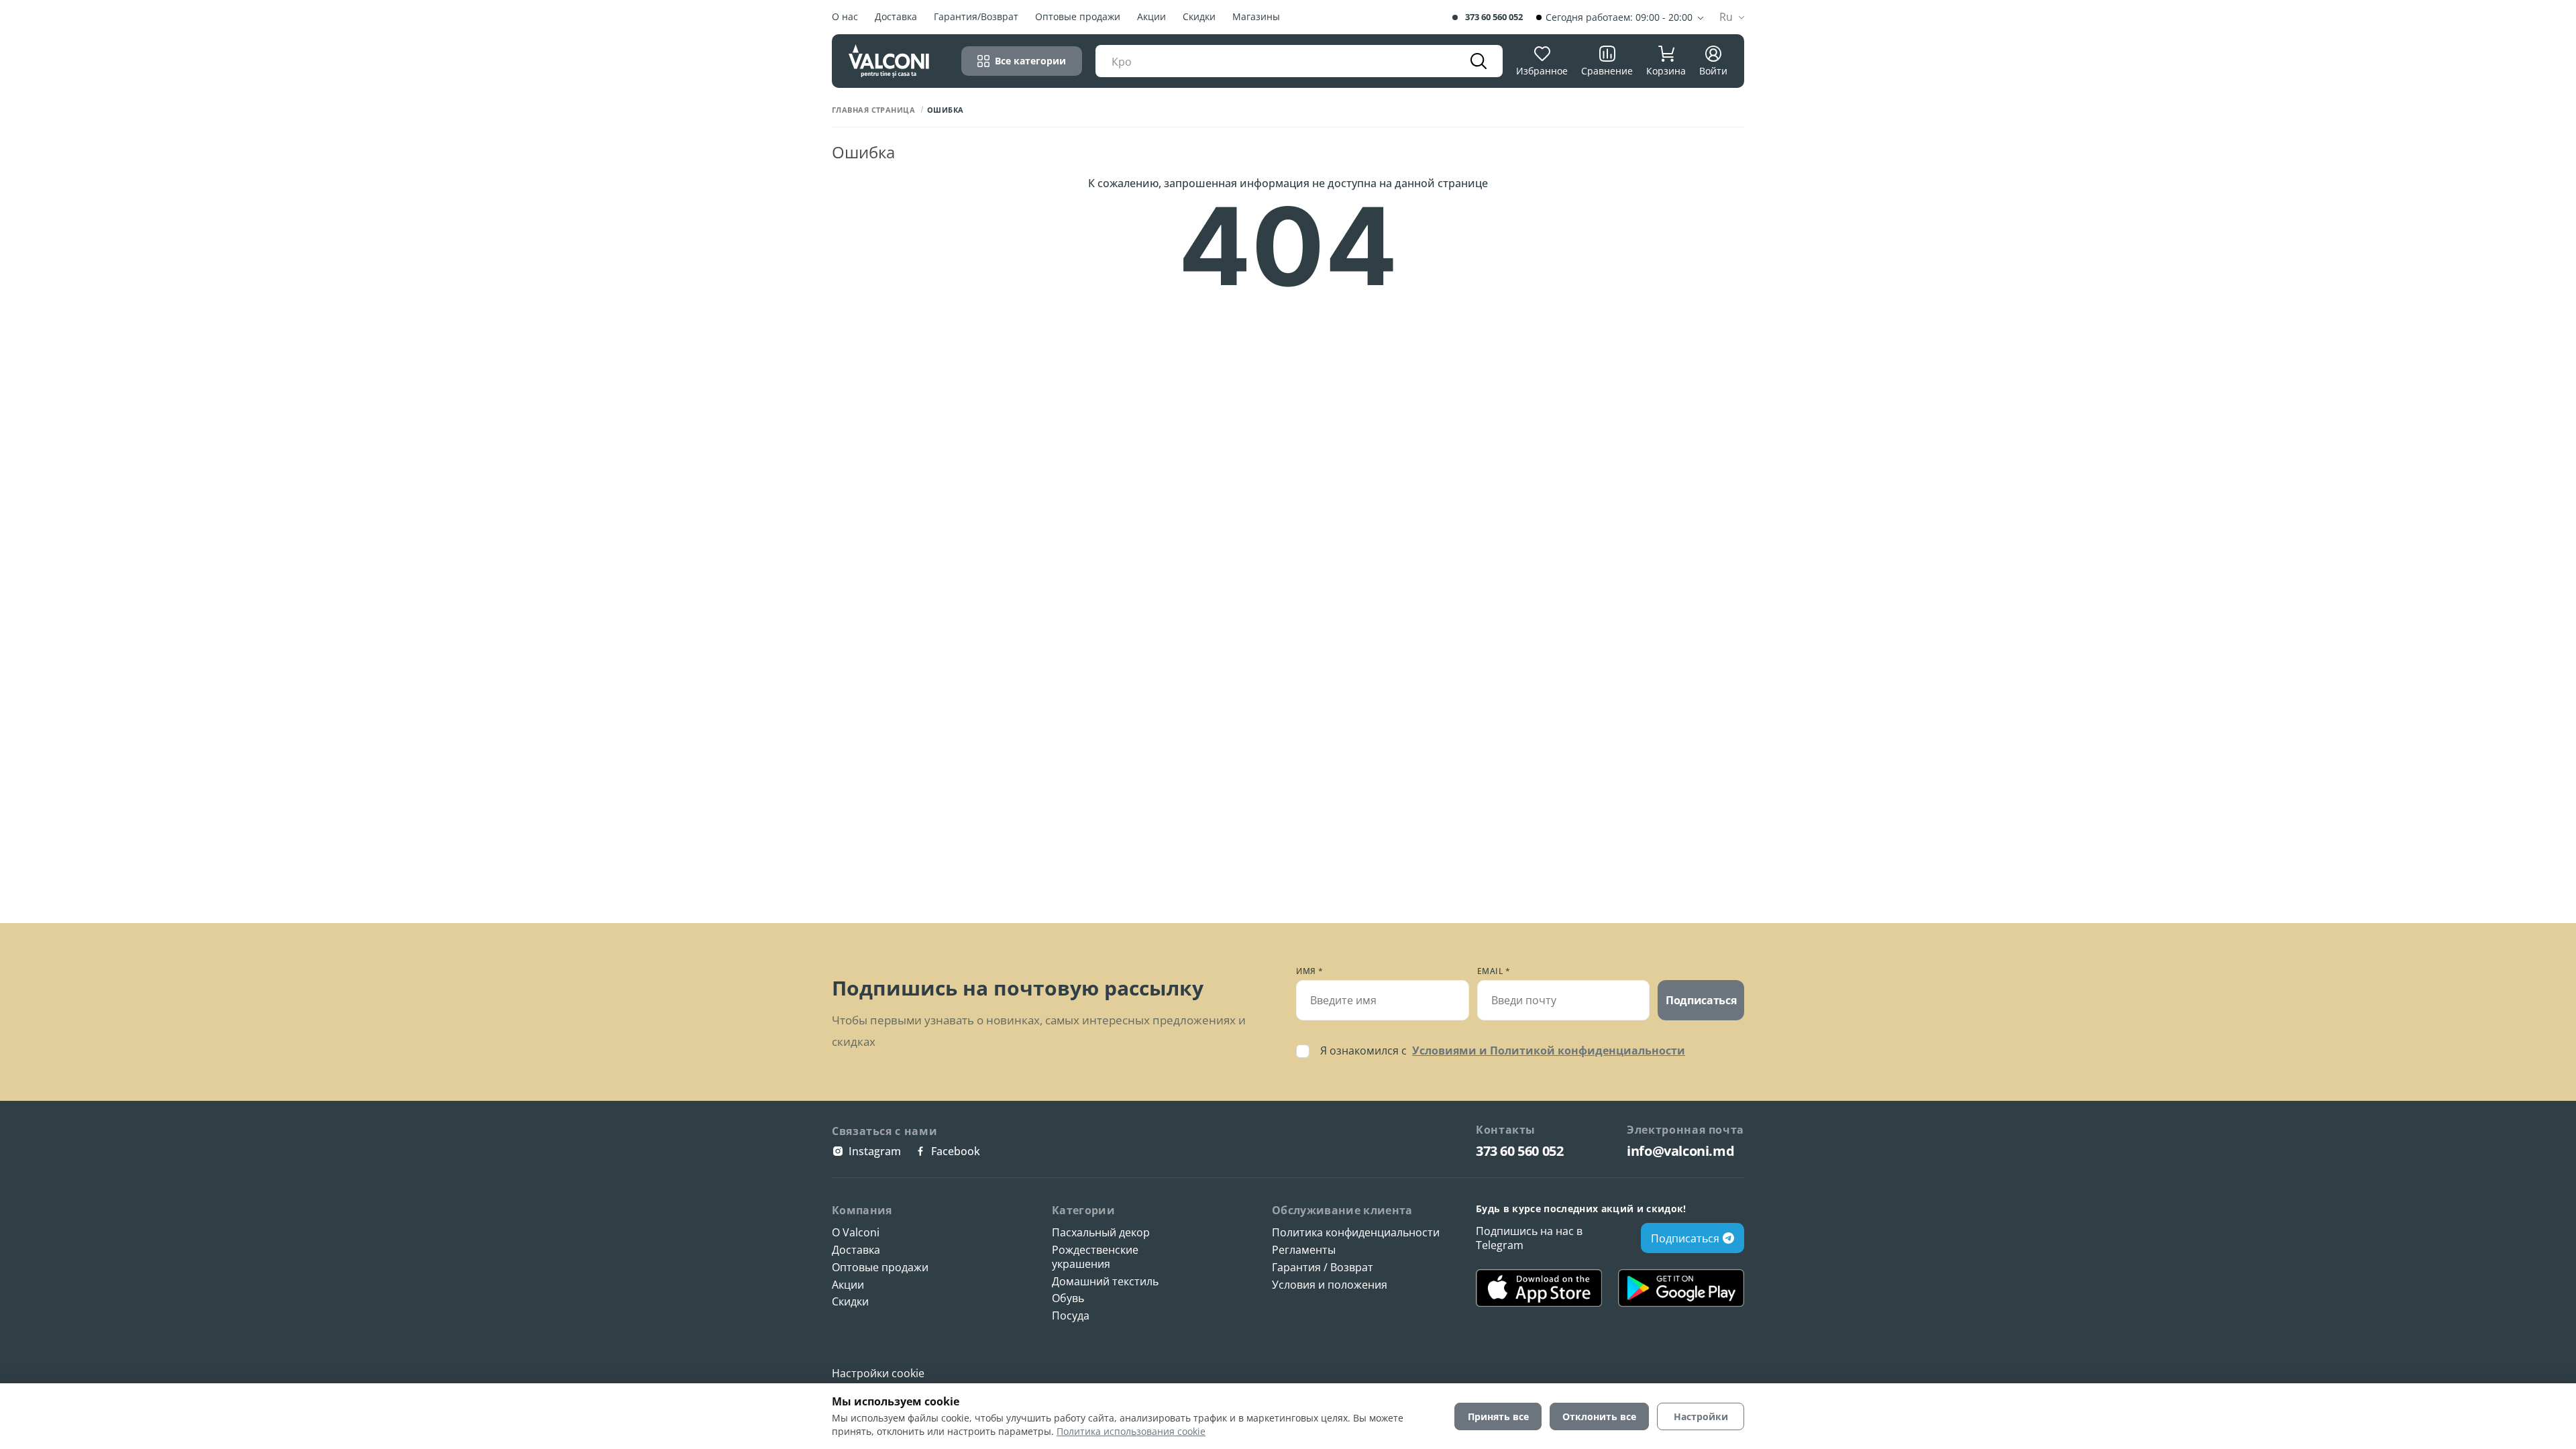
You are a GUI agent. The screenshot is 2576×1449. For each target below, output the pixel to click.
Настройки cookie (878, 1373)
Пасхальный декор (1101, 1233)
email (1494, 971)
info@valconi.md (1680, 1151)
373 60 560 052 (1494, 17)
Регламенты (1304, 1250)
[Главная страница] (889, 61)
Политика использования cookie (1131, 1431)
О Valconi (856, 1233)
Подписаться (1701, 1000)
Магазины (1256, 17)
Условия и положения (1330, 1285)
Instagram (875, 1151)
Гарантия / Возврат (1323, 1268)
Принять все (1498, 1416)
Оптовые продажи (1078, 17)
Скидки (1199, 17)
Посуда (1071, 1316)
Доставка (896, 17)
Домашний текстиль (1105, 1282)
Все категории (1030, 61)
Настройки (1701, 1416)
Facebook (956, 1151)
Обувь (1068, 1298)
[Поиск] (1479, 61)
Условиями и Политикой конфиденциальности (1549, 1051)
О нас (845, 17)
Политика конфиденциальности (1356, 1233)
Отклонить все (1599, 1416)
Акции (1151, 17)
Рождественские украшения (1095, 1257)
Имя (1310, 971)
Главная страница (873, 110)
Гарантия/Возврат (976, 17)
